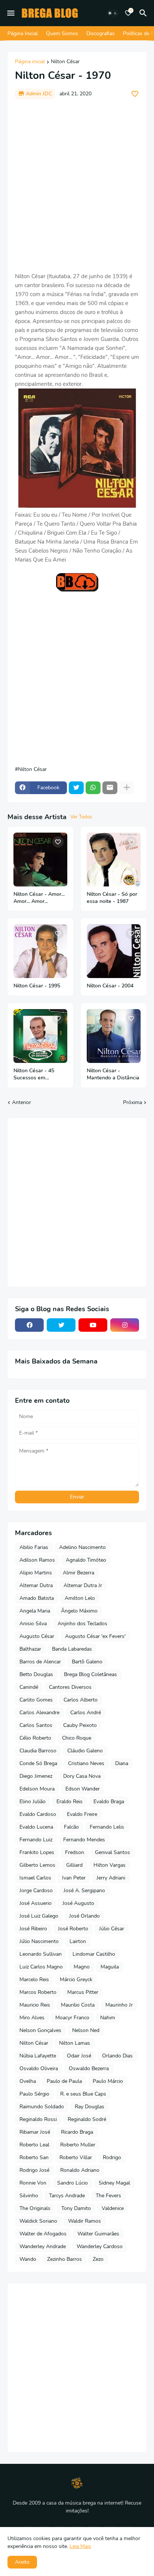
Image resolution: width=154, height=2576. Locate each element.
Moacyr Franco (72, 2018)
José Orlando (84, 1916)
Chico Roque (77, 1738)
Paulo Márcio (108, 2081)
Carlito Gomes (36, 1700)
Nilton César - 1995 (37, 986)
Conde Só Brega (38, 1763)
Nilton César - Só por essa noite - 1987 (112, 898)
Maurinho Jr (119, 2005)
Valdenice (113, 2208)
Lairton (78, 1941)
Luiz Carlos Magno (41, 1967)
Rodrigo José (34, 2170)
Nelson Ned (86, 2030)
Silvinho (29, 2196)
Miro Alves (32, 2018)
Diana (122, 1763)
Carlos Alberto (81, 1700)
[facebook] (29, 1325)
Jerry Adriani (111, 1878)
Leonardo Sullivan (41, 1954)
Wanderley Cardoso (100, 2246)
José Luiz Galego (39, 1916)
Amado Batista (37, 1598)
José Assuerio (36, 1903)
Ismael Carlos (35, 1878)
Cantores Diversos (70, 1687)
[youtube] (93, 1325)
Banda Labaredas (72, 1649)
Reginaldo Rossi (38, 2119)
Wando (28, 2259)
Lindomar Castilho (94, 1954)
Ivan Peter (74, 1878)
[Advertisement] (77, 185)
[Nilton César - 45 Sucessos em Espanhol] (40, 1036)
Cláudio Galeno (85, 1751)
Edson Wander (83, 1789)
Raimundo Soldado (42, 2107)
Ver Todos (81, 817)
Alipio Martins (36, 1573)
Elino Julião (33, 1802)
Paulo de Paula (64, 2081)
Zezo (98, 2259)
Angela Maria (35, 1611)
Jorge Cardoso (36, 1890)
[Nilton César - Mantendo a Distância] (114, 1036)
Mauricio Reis (35, 2005)
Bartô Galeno (87, 1662)
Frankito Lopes (37, 1852)
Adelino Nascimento (82, 1547)
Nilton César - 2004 (110, 986)
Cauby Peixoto (80, 1725)
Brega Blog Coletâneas (90, 1674)
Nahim (108, 2018)
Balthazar (30, 1649)
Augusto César (37, 1636)
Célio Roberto (35, 1738)
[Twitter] (76, 788)
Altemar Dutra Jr (83, 1585)
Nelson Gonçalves (40, 2030)
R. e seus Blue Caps (83, 2094)
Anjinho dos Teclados (82, 1624)
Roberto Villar (76, 2157)
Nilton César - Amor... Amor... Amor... (39, 898)
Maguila (110, 1967)
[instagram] (125, 1325)
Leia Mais (80, 2546)
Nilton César (65, 62)
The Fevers (108, 2196)
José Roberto (73, 1929)
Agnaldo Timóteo (86, 1560)
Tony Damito (76, 2208)
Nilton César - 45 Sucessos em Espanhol (34, 1075)
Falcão (71, 1827)
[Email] (110, 788)
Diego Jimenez (36, 1776)
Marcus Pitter (83, 1992)
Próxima (133, 1102)
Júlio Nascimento (39, 1941)
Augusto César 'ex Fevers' (95, 1636)
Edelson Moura (37, 1789)
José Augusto (78, 1903)
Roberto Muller (78, 2145)
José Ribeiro (33, 1929)
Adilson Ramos (37, 1560)
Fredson (75, 1852)
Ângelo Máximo (79, 1611)
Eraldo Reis (70, 1802)
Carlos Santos (36, 1725)
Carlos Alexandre (39, 1713)
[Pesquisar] (144, 13)
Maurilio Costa (78, 2005)
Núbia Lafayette (38, 2056)
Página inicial (30, 62)
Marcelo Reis (34, 1979)
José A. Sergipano (84, 1890)
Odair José (79, 2056)
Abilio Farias (34, 1547)
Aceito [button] (22, 2562)
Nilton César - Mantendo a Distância (113, 1074)
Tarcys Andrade (67, 2196)
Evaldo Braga (109, 1802)
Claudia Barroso (38, 1751)
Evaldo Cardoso (38, 1814)
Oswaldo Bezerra (89, 2068)
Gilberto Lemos (37, 1865)
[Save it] (135, 94)
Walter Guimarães (98, 2234)
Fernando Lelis (107, 1827)
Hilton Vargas (110, 1865)
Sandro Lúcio (73, 2183)
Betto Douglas (36, 1674)
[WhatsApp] (93, 788)
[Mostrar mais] (127, 788)
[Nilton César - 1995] (40, 951)
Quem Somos (62, 33)
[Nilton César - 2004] (114, 951)
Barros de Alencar (40, 1662)
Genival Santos (113, 1852)
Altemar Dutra (36, 1585)
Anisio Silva (33, 1624)
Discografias (101, 33)
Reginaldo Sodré (87, 2119)
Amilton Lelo (80, 1598)
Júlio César (112, 1929)
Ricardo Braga (77, 2132)
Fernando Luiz (36, 1840)
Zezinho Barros (64, 2259)
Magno (82, 1967)
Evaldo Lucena (36, 1827)
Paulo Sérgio (34, 2094)
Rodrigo (112, 2157)
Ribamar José (35, 2132)
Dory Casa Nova (82, 1776)
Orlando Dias (117, 2056)
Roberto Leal (34, 2145)
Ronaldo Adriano (80, 2170)
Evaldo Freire (82, 1814)
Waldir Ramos (84, 2221)
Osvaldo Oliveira (39, 2068)
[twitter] (61, 1325)
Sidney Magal (114, 2183)
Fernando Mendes (84, 1840)
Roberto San (34, 2157)
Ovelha (28, 2081)
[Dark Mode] (113, 13)
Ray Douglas (90, 2107)
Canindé (29, 1687)
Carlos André (86, 1713)
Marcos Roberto (38, 1992)
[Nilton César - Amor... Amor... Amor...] (40, 860)
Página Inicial (23, 33)
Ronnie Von (33, 2183)
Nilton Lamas (75, 2043)
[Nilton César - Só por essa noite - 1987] (114, 860)
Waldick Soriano (38, 2221)
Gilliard (74, 1865)
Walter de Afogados (43, 2234)
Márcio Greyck (76, 1979)
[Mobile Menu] (11, 13)
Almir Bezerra (78, 1573)
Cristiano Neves (86, 1763)
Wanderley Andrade (43, 2246)
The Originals (35, 2208)
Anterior (21, 1102)
